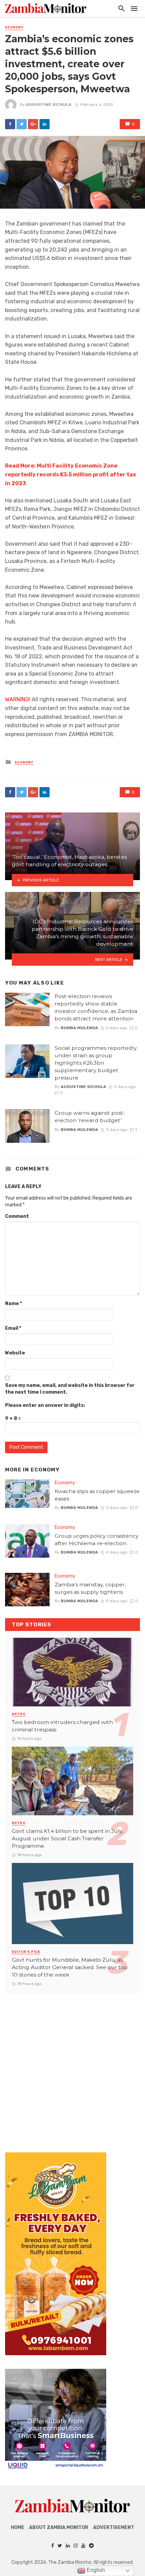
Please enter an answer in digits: (45, 1405)
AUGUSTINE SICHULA (49, 104)
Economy (14, 27)
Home (18, 2527)
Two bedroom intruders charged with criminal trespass (62, 1726)
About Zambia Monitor (59, 2527)
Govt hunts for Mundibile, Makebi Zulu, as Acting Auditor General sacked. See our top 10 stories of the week (70, 1967)
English (95, 2570)
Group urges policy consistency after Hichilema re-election (97, 1540)
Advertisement (114, 2527)
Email (13, 1328)
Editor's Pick (26, 1952)
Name (13, 1304)
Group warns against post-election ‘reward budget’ (90, 1117)
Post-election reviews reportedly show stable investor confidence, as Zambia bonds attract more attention (96, 1007)
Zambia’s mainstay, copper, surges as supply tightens (90, 1588)
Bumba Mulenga (79, 1028)
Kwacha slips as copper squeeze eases (97, 1495)
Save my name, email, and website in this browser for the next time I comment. (70, 1389)
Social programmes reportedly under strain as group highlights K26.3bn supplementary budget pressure (96, 1063)
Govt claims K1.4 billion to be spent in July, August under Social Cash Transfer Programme (67, 1838)
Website (15, 1353)
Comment (17, 1216)
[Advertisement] (72, 2066)
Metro (19, 1714)
